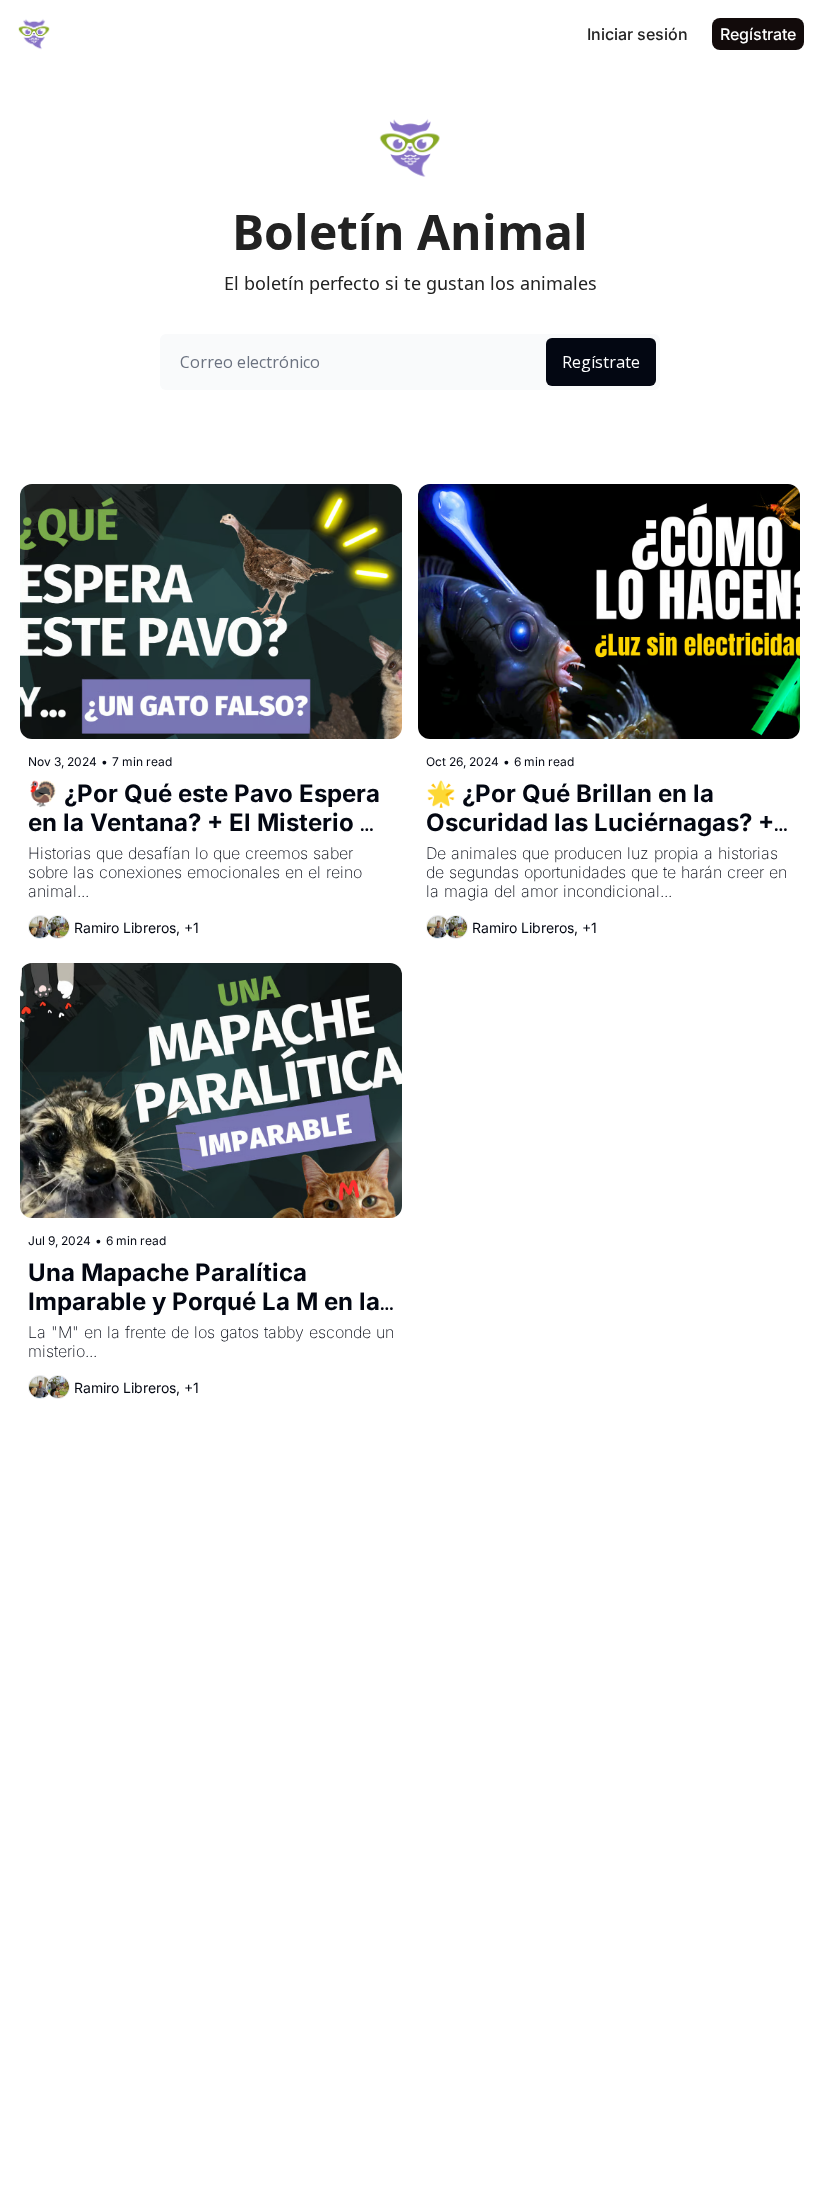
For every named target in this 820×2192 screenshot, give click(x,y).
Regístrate (601, 362)
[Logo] (34, 34)
